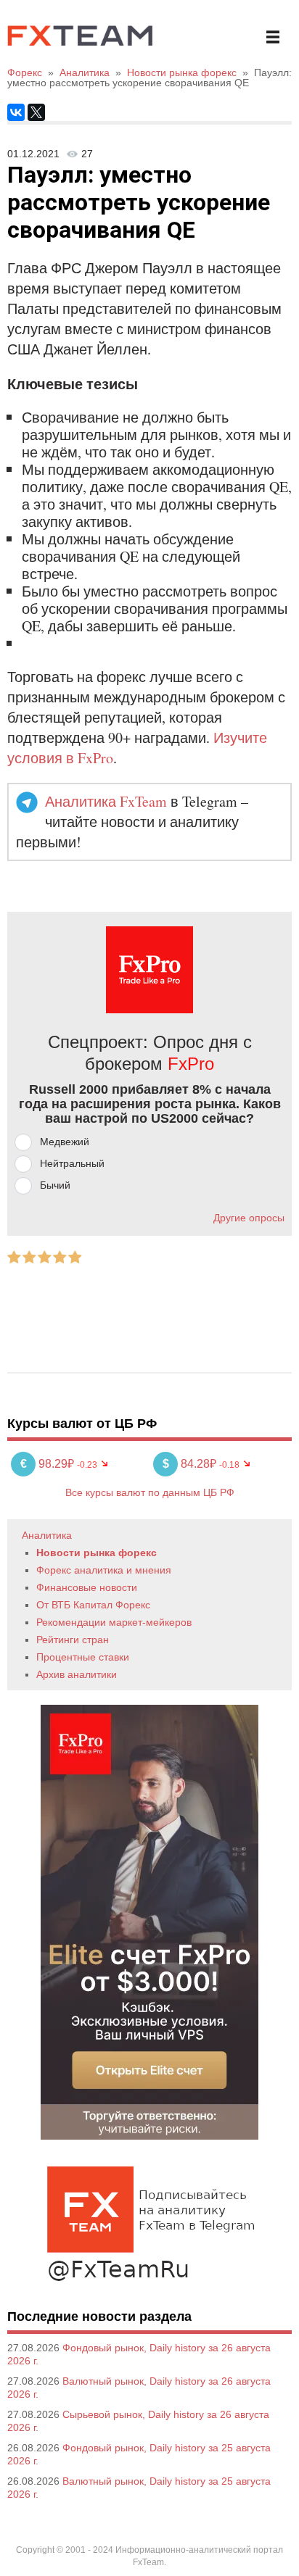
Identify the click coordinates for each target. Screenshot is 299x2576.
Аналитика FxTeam (106, 801)
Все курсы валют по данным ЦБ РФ (150, 1492)
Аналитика (47, 1535)
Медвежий (65, 1142)
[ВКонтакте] (16, 112)
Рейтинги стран (73, 1640)
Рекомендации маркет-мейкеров (114, 1622)
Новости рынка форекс (97, 1553)
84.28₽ (191, 1464)
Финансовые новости (87, 1587)
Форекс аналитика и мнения (104, 1570)
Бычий (55, 1185)
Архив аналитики (77, 1674)
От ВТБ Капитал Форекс (93, 1605)
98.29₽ (49, 1464)
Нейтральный (72, 1163)
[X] (36, 112)
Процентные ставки (83, 1657)
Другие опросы (249, 1218)
